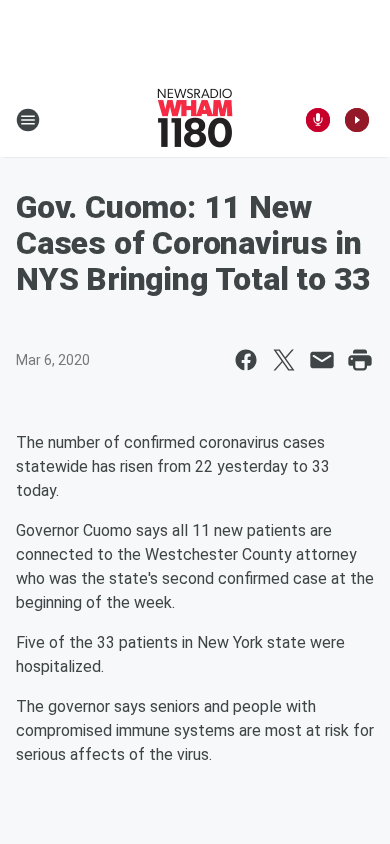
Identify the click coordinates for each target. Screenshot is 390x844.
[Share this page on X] (284, 360)
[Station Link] (195, 120)
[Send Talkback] (318, 120)
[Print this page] (360, 360)
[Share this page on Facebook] (246, 360)
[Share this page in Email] (322, 360)
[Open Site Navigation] (28, 120)
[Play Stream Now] (357, 120)
